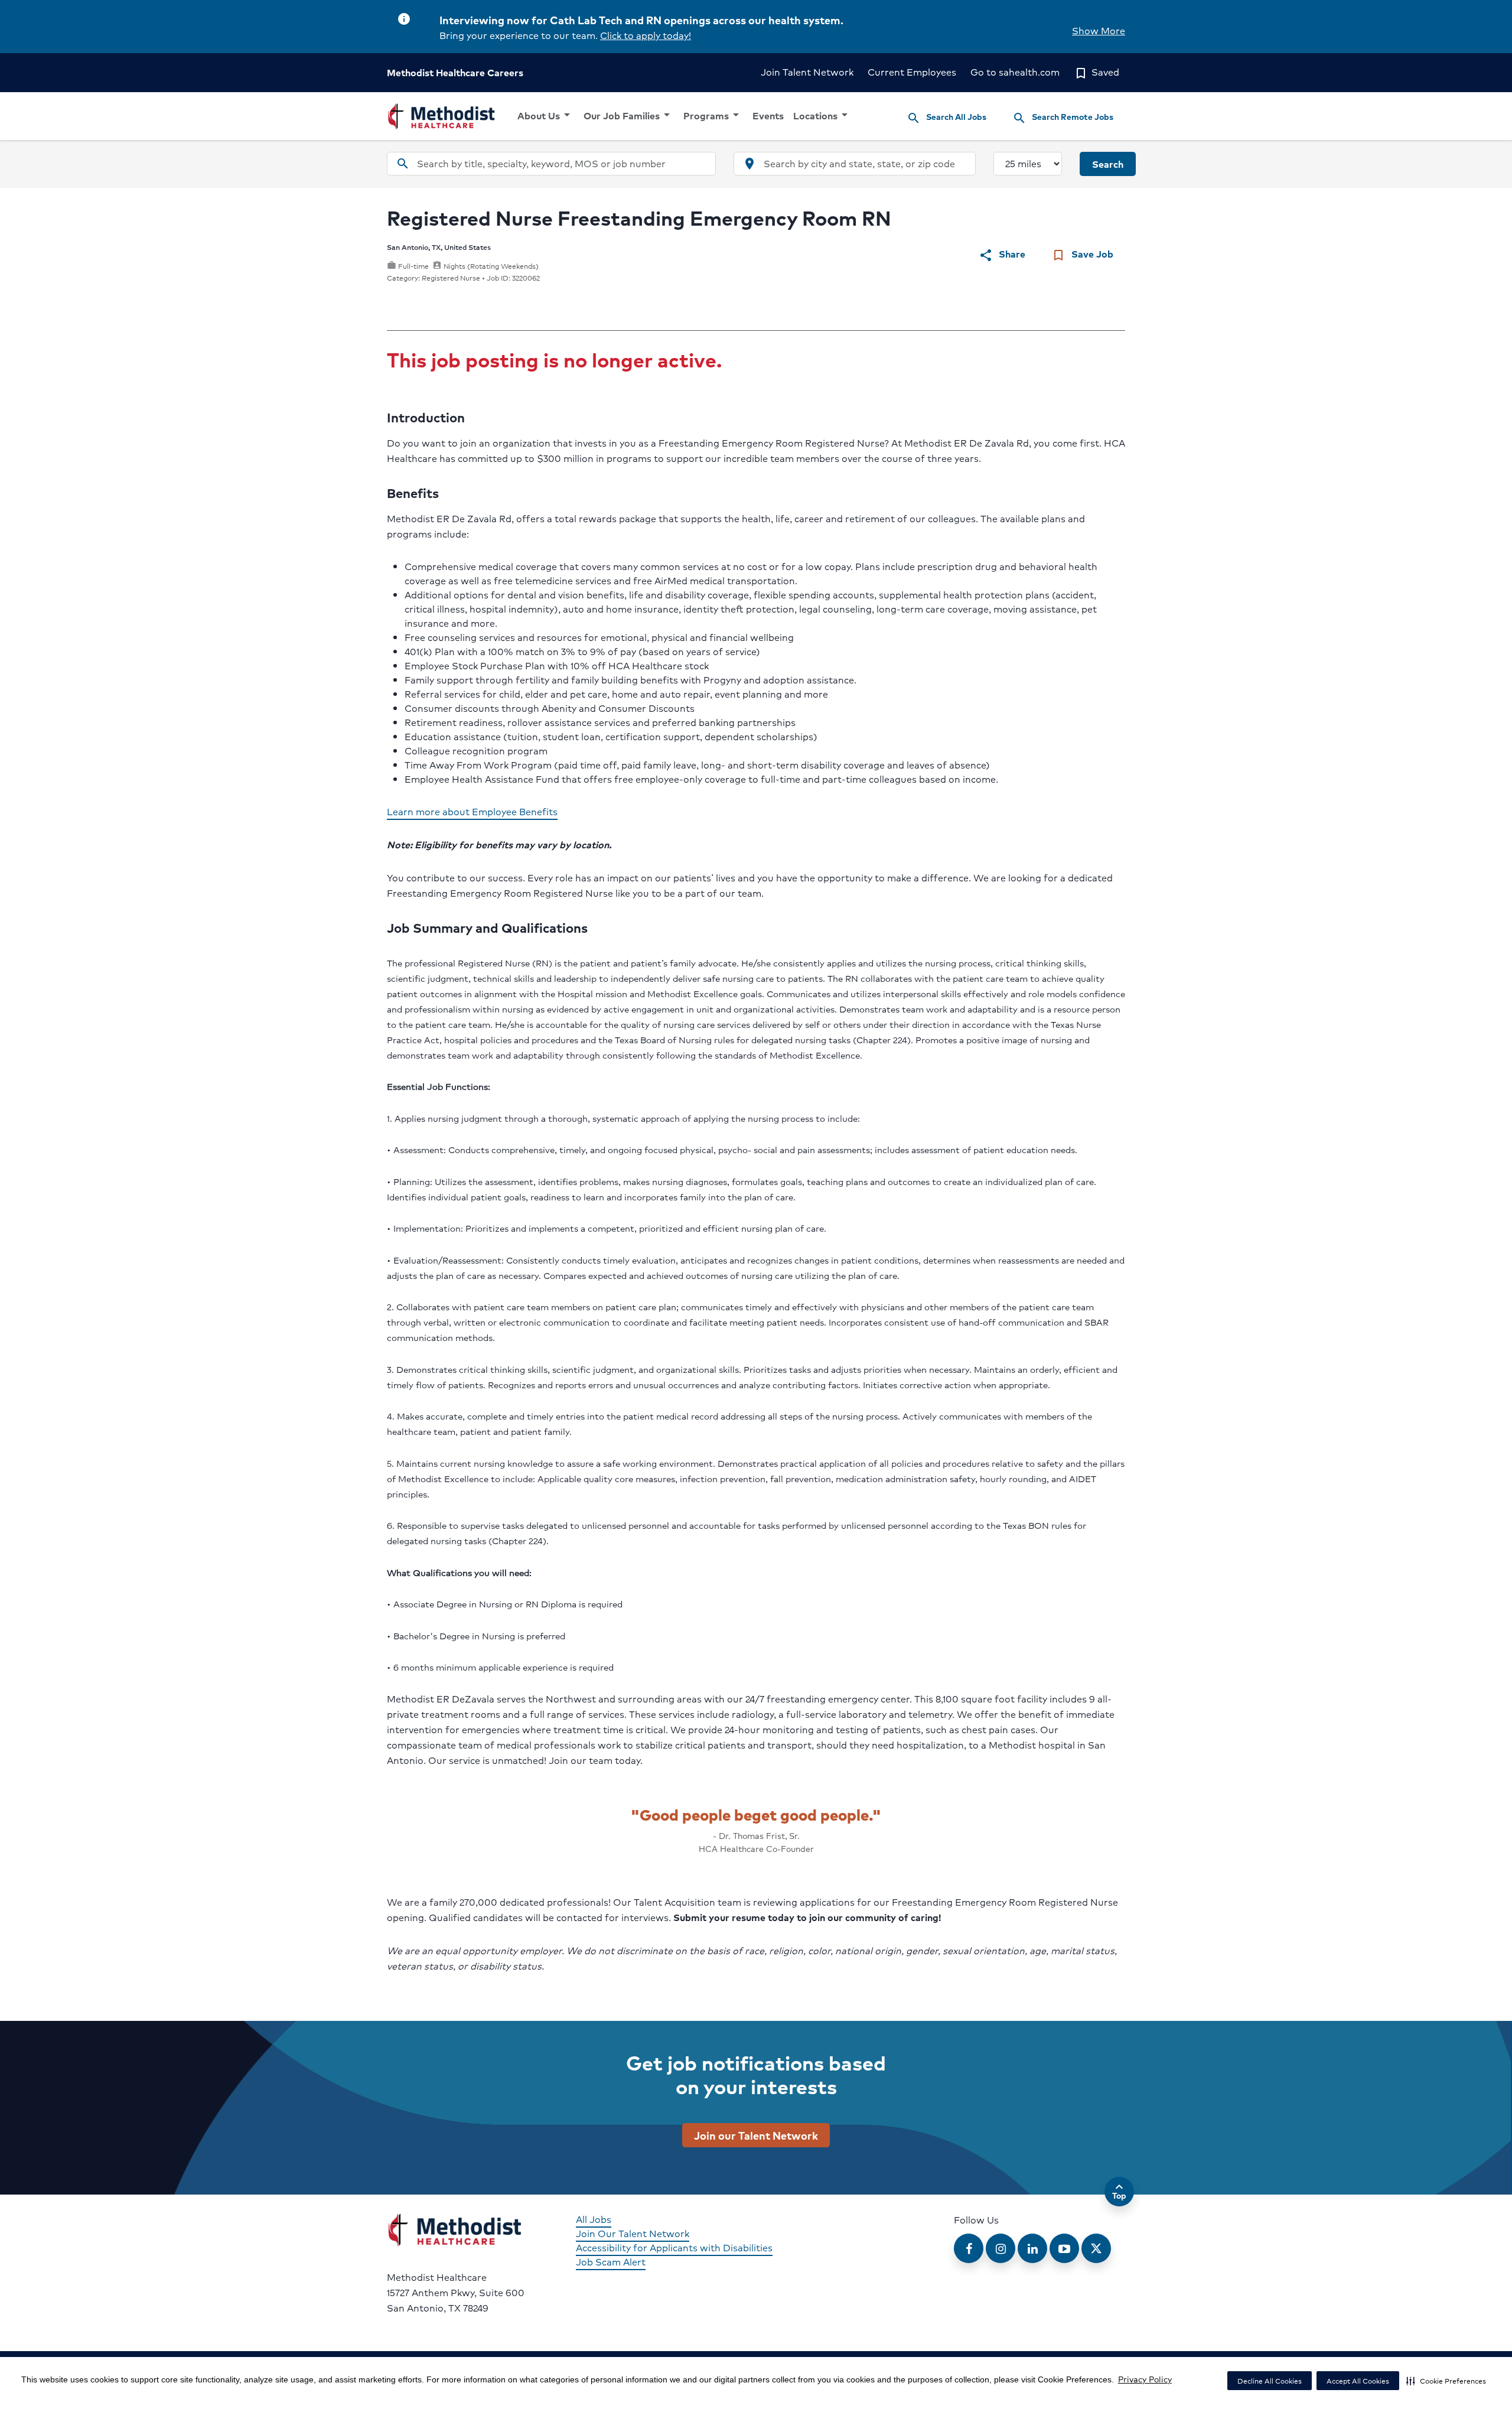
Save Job (1082, 254)
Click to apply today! (646, 35)
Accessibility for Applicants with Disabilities (674, 2247)
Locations (822, 115)
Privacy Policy (1145, 2379)
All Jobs (594, 2219)
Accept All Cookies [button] (1358, 2381)
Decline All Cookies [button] (1270, 2381)
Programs (713, 115)
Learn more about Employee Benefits (472, 811)
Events (768, 115)
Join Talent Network (807, 72)
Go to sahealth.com (1015, 72)
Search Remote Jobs (1063, 118)
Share (1002, 254)
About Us (546, 115)
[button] (1446, 2381)
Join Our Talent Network (633, 2233)
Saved (1096, 72)
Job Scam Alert (611, 2262)
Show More (1099, 30)
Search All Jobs (946, 118)
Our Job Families (629, 115)
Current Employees (912, 72)
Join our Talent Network (756, 2135)
